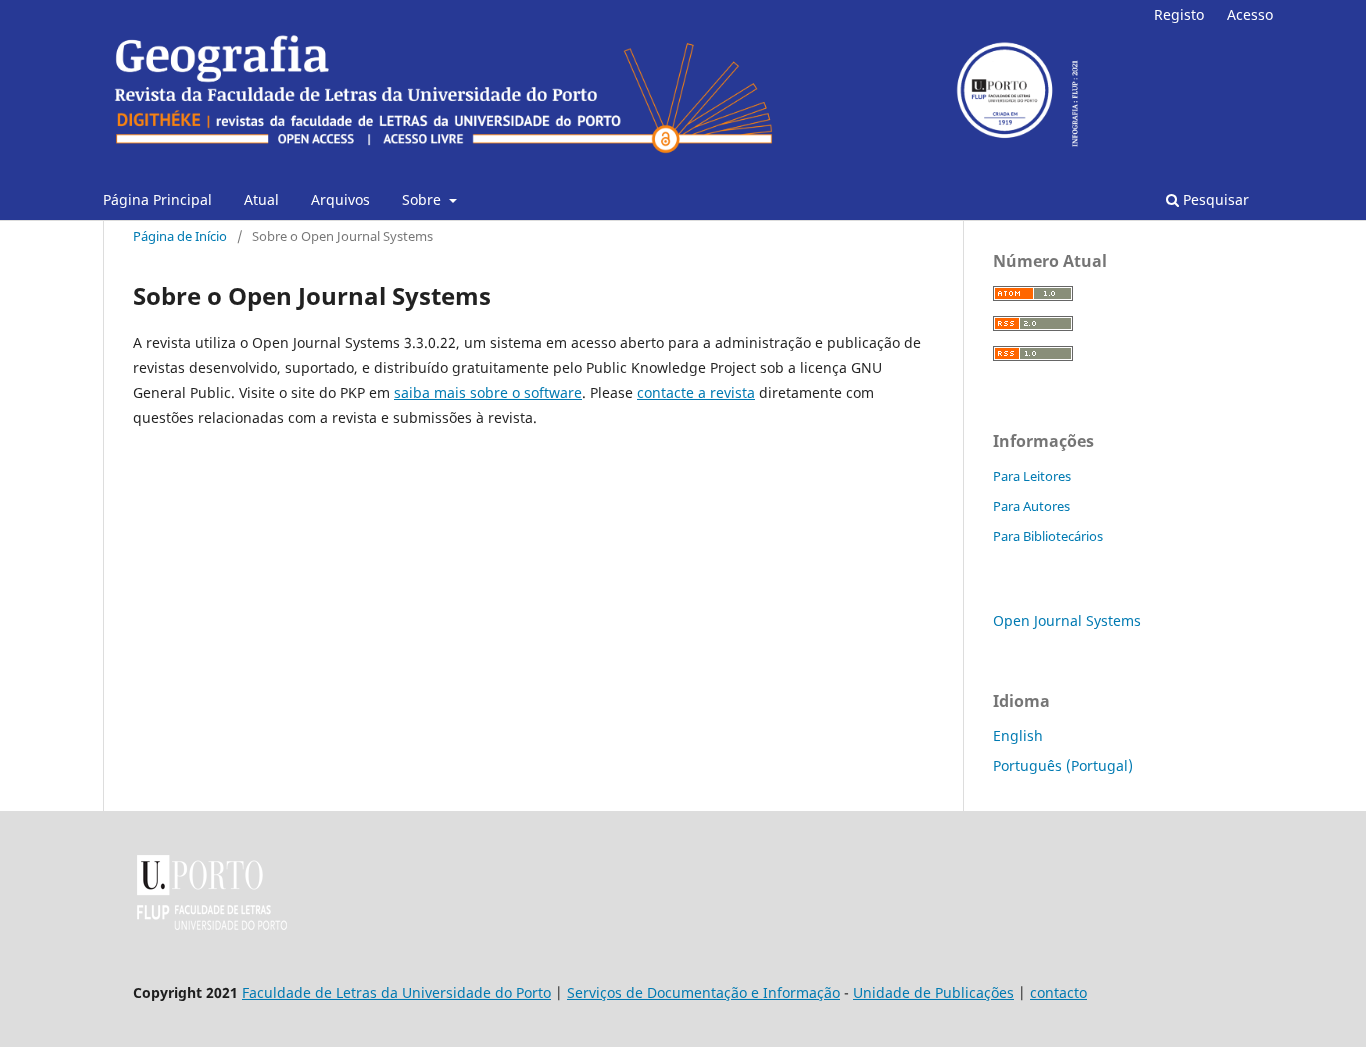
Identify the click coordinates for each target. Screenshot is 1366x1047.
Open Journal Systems (1067, 620)
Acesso (1250, 14)
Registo (1179, 14)
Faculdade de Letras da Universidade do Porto (396, 992)
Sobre (423, 199)
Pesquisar (1214, 199)
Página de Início (180, 236)
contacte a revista (696, 392)
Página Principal (157, 199)
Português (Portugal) (1063, 765)
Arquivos (340, 199)
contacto (1058, 992)
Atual (261, 199)
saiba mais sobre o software (488, 392)
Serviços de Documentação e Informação (703, 992)
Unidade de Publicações (933, 992)
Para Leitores (1032, 476)
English (1018, 735)
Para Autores (1031, 506)
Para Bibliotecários (1048, 536)
